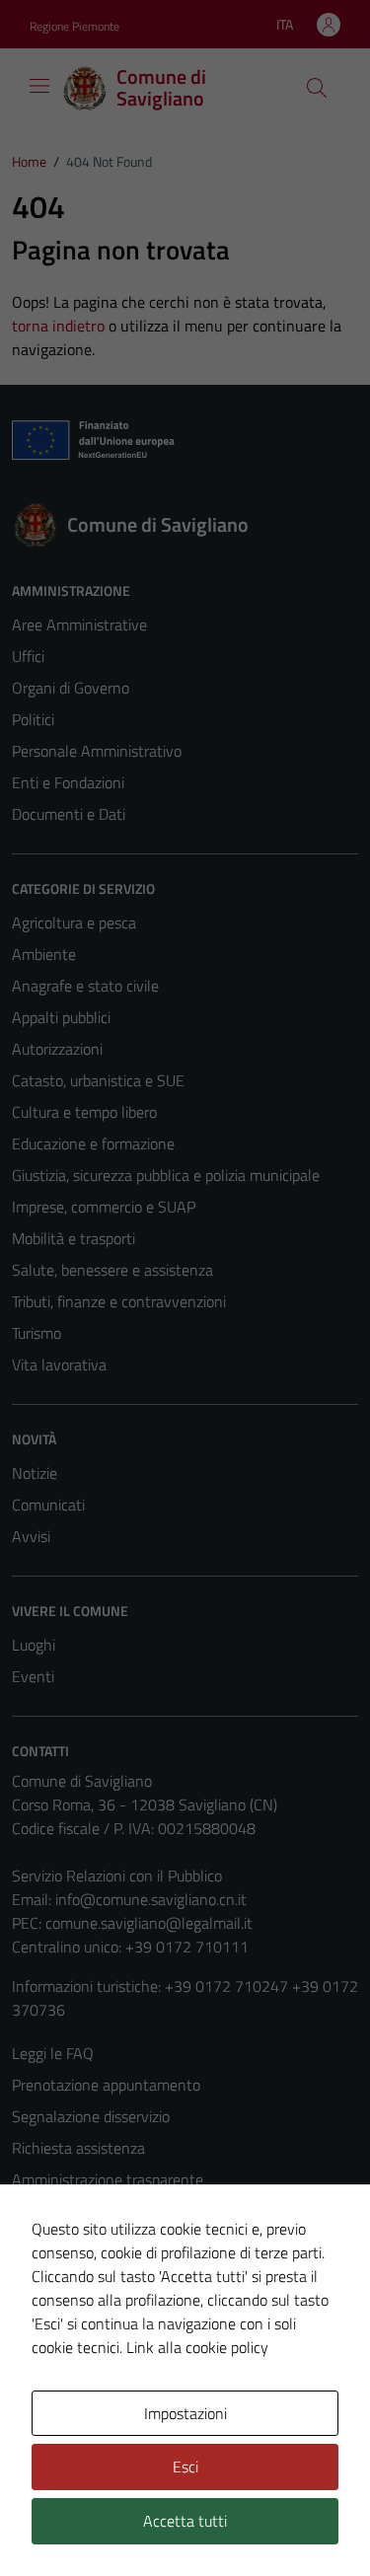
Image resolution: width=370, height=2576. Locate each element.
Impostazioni (185, 2413)
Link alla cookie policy (197, 2347)
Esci (185, 2466)
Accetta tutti (185, 2521)
